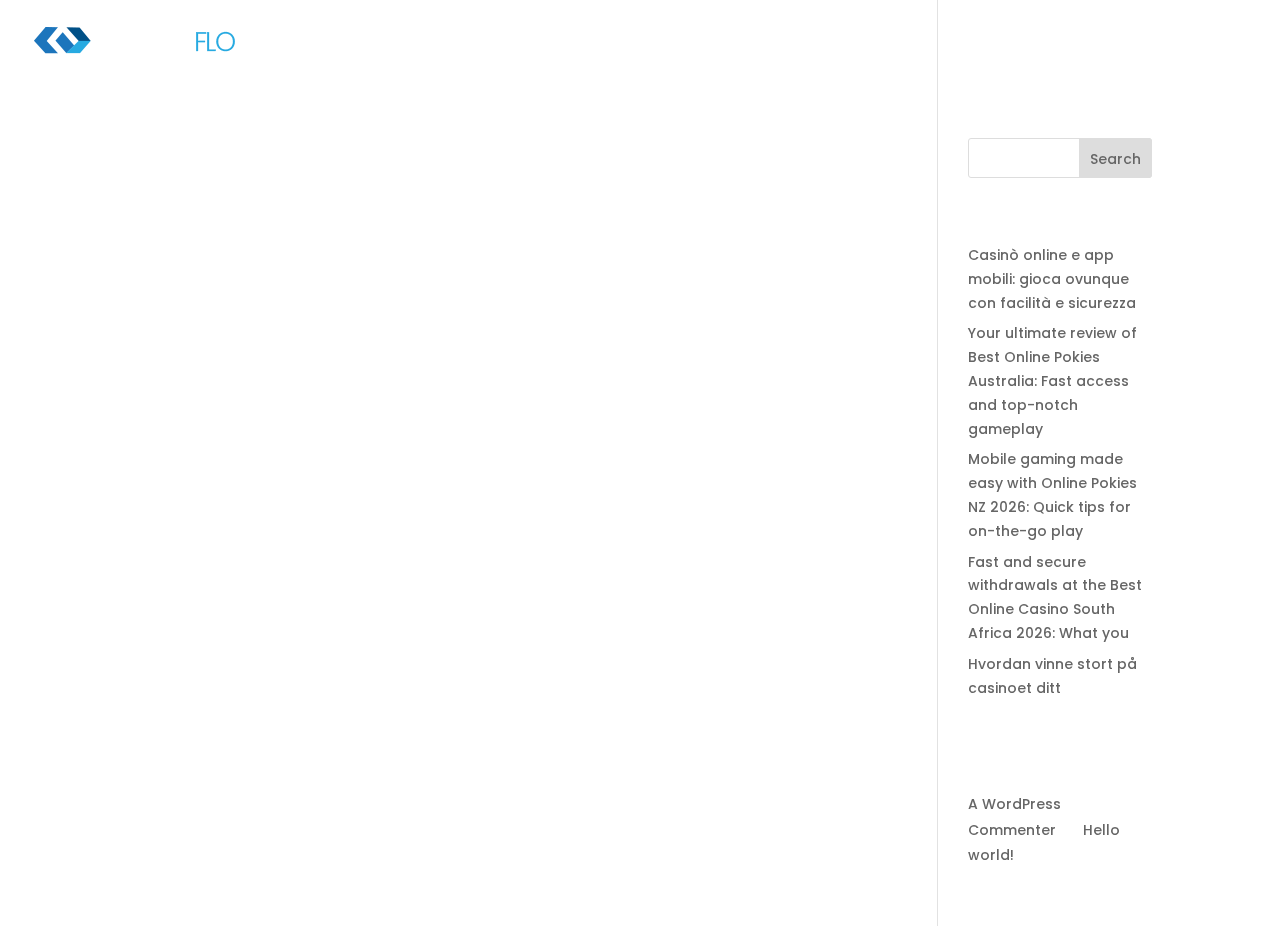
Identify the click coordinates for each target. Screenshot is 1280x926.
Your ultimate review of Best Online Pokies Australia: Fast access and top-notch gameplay (1052, 380)
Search (1115, 159)
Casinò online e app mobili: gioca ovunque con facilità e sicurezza (1052, 279)
